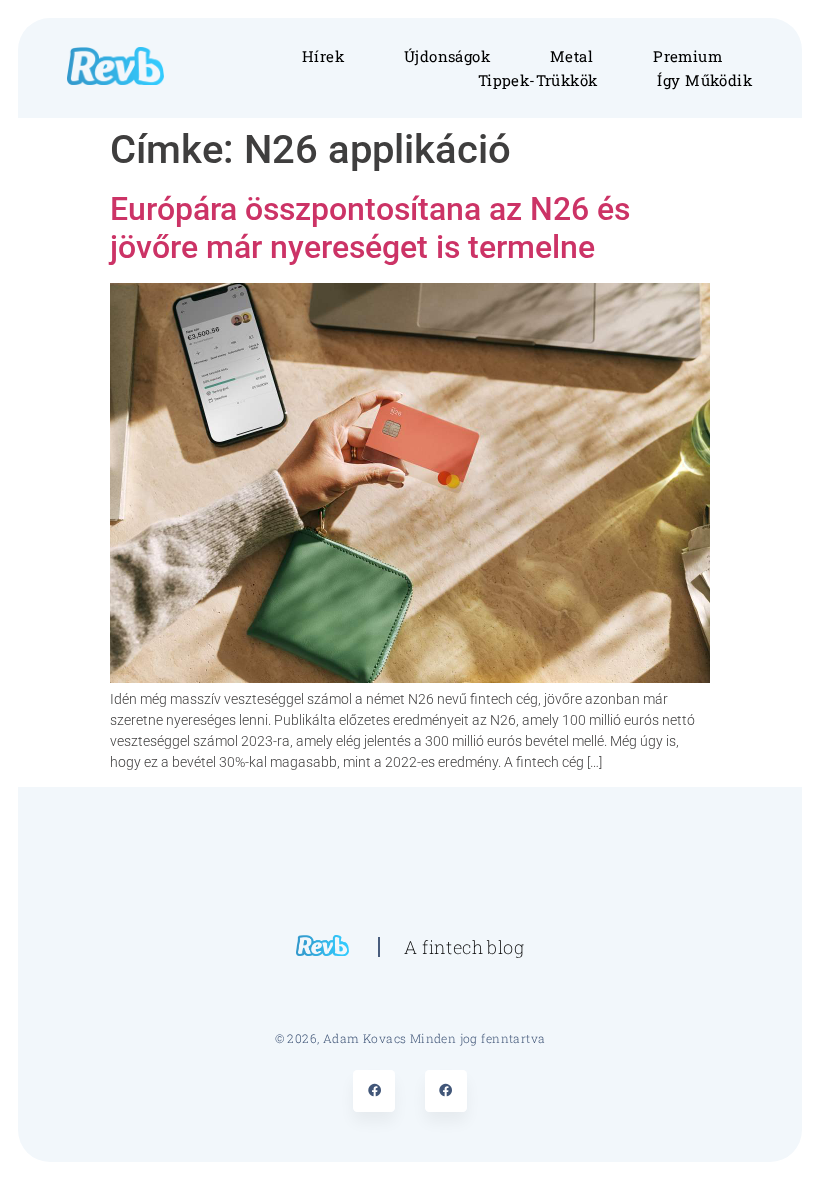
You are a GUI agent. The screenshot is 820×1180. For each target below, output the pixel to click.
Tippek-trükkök (538, 80)
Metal (571, 56)
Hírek (323, 56)
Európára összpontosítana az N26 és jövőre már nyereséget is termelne (370, 228)
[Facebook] (374, 1091)
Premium (687, 56)
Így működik (704, 80)
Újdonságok (447, 56)
